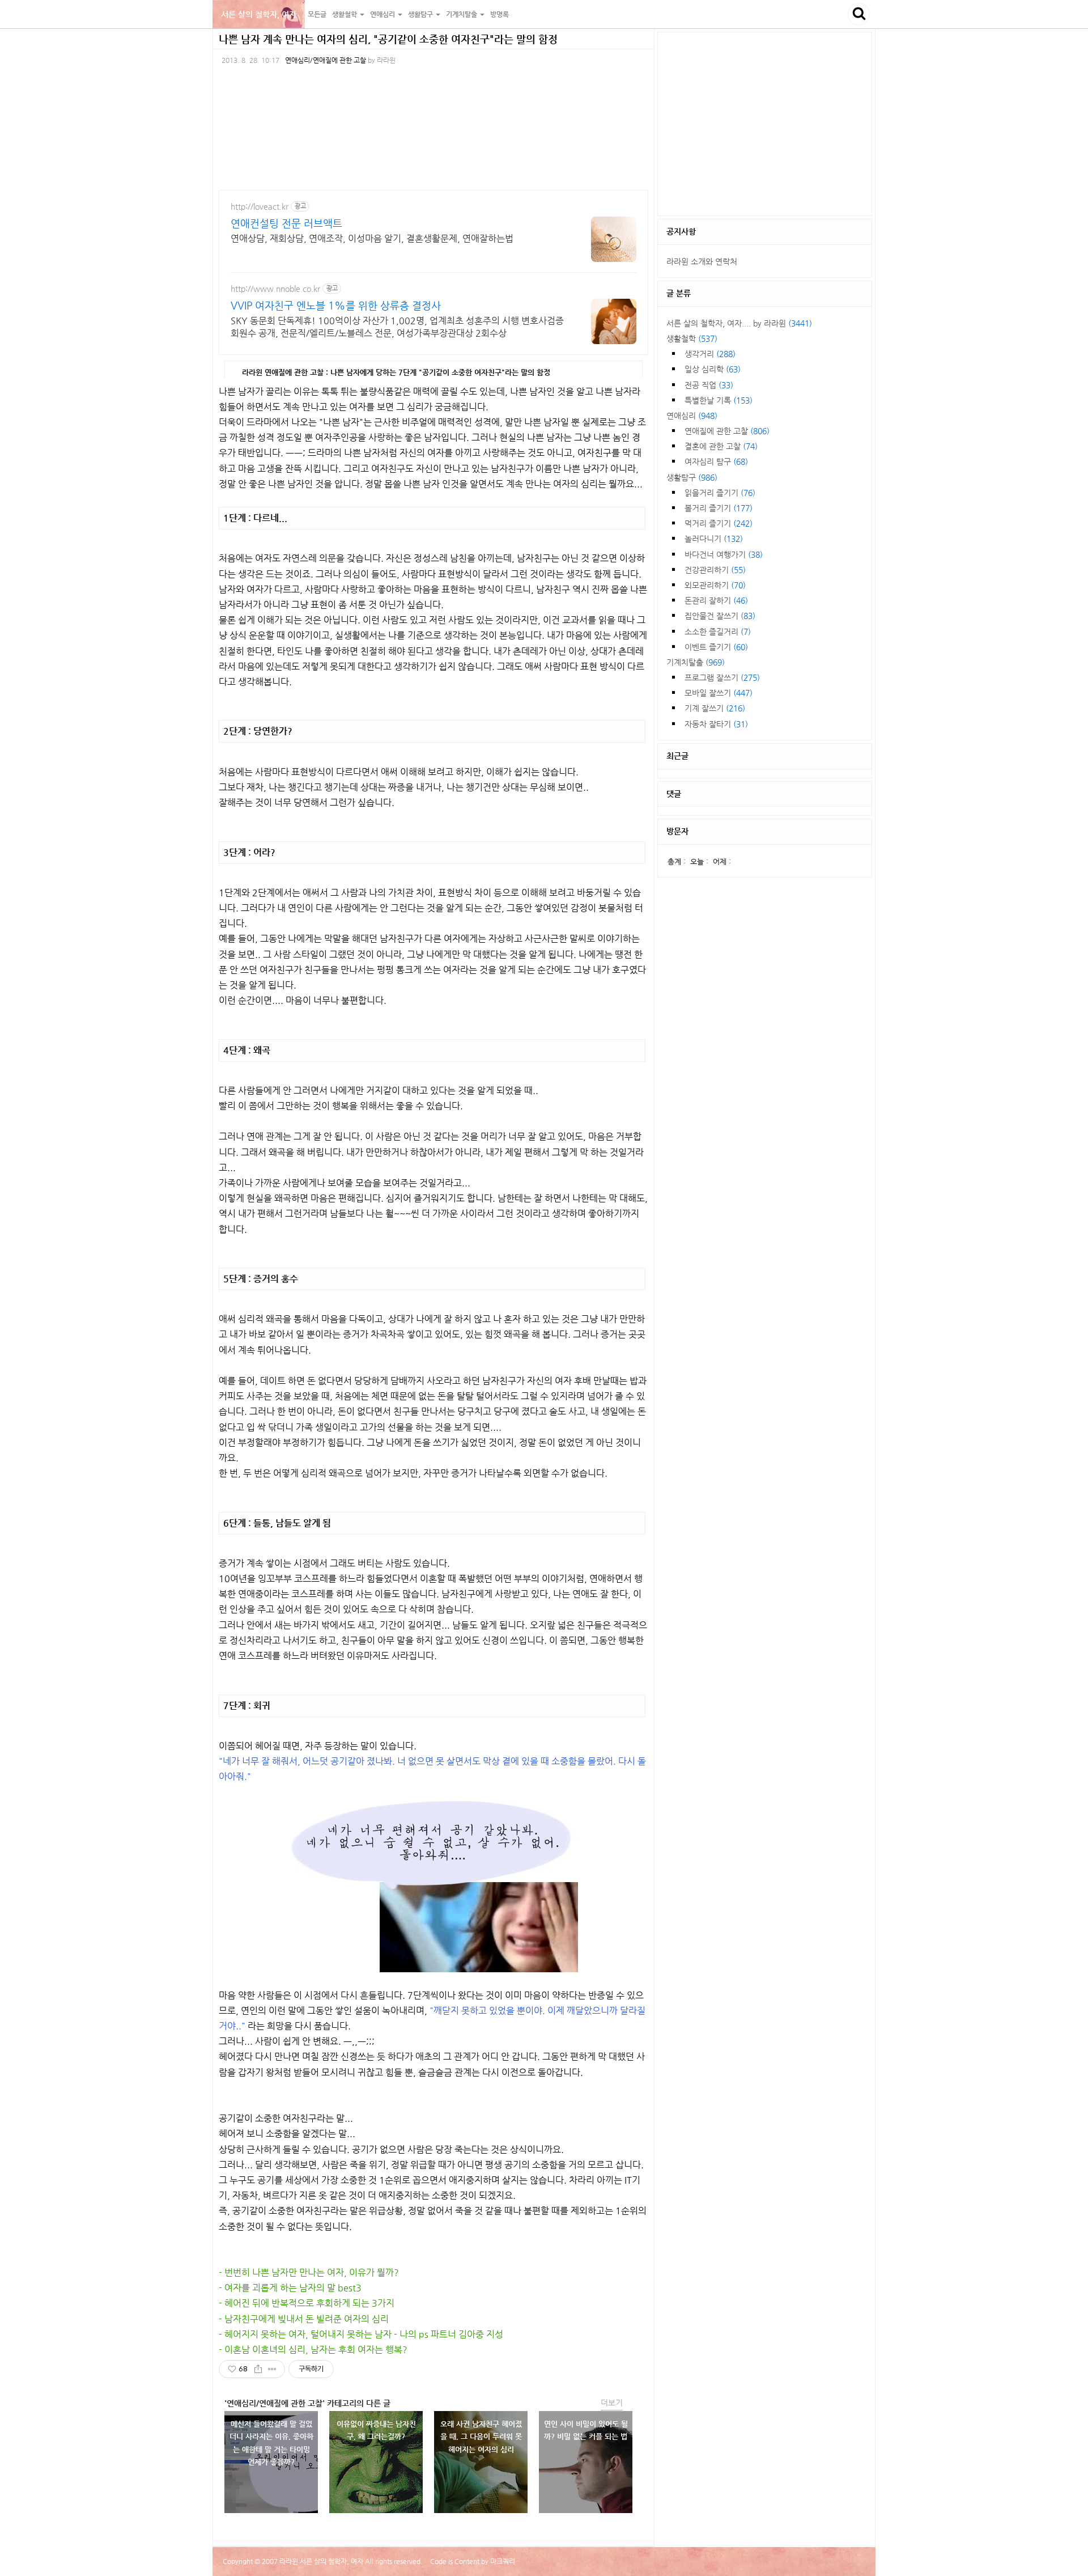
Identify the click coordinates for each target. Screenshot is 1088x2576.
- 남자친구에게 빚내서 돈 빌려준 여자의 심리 (304, 2319)
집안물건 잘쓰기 (720, 616)
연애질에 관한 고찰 (727, 431)
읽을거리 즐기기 (720, 493)
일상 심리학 (713, 369)
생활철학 (692, 338)
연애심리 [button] (383, 14)
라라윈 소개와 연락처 (702, 261)
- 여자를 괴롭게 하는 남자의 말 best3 (290, 2288)
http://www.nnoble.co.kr (275, 289)
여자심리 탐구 (716, 461)
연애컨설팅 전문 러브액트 (286, 223)
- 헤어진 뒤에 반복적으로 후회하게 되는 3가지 (307, 2303)
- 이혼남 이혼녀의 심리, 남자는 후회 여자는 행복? (313, 2350)
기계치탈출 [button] (462, 14)
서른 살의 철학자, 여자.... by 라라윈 (739, 323)
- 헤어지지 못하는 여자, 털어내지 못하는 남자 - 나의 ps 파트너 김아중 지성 (361, 2334)
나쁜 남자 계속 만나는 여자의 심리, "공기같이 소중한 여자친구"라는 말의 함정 (388, 39)
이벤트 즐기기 (716, 647)
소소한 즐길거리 (718, 632)
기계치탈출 (696, 662)
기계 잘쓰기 (715, 708)
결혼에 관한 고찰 (721, 446)
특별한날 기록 (719, 400)
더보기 (612, 2403)
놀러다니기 (714, 539)
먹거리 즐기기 (719, 523)
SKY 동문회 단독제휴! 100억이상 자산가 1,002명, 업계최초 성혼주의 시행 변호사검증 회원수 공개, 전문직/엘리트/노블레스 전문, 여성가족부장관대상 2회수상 (397, 327)
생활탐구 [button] (421, 14)
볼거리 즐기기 (719, 508)
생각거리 (710, 354)
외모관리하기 (715, 585)
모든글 (317, 14)
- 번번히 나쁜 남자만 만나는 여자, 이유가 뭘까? (309, 2272)
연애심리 (692, 416)
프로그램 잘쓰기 (722, 677)
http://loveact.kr (260, 206)
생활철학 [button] (345, 14)
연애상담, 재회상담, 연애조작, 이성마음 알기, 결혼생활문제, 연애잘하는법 (372, 238)
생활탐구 (692, 477)
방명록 (500, 14)
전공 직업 (709, 385)
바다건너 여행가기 (724, 554)
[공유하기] (258, 2369)
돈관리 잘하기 (716, 600)
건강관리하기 (715, 570)
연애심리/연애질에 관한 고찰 (326, 60)
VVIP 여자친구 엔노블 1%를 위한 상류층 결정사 (336, 305)
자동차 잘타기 (716, 724)
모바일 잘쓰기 (719, 693)
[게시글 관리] (272, 2369)
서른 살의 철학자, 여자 (259, 14)
